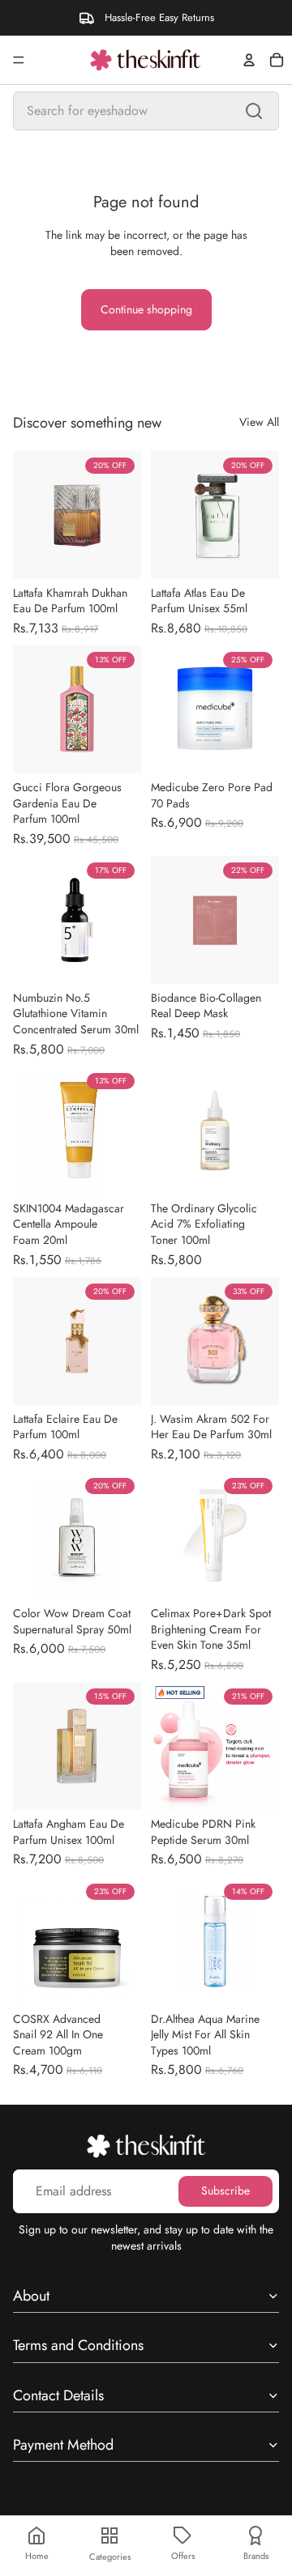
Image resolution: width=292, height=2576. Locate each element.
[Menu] (19, 60)
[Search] (254, 111)
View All (259, 422)
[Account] (249, 60)
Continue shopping (146, 309)
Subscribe (225, 2191)
